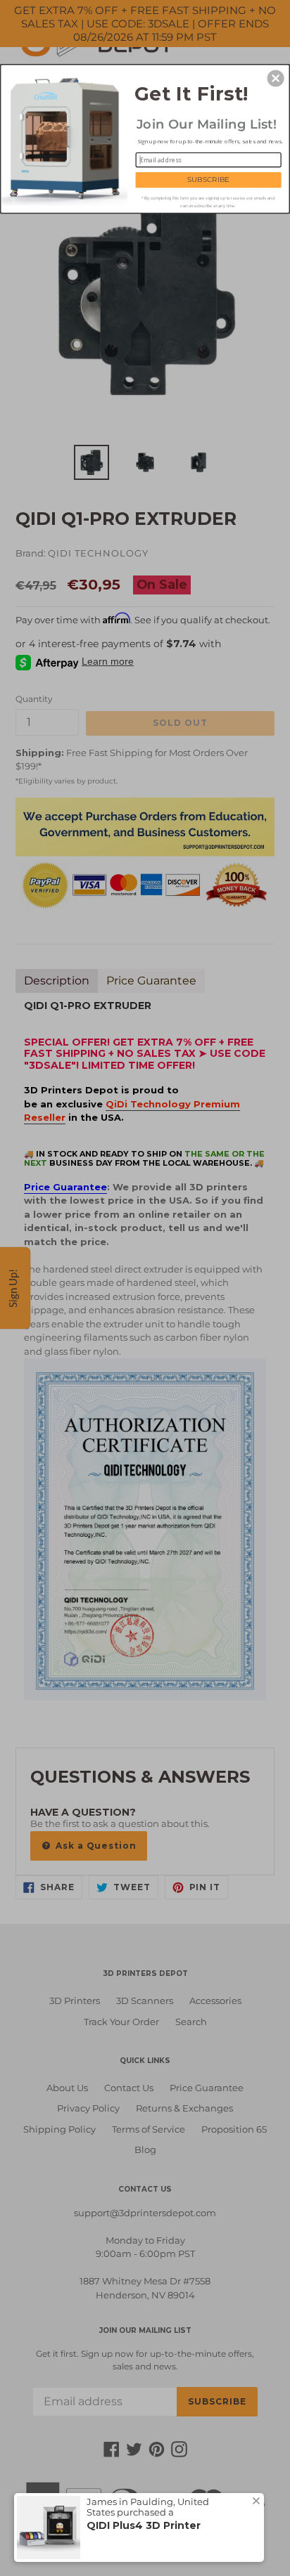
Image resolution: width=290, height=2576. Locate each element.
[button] (276, 78)
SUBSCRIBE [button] (208, 179)
